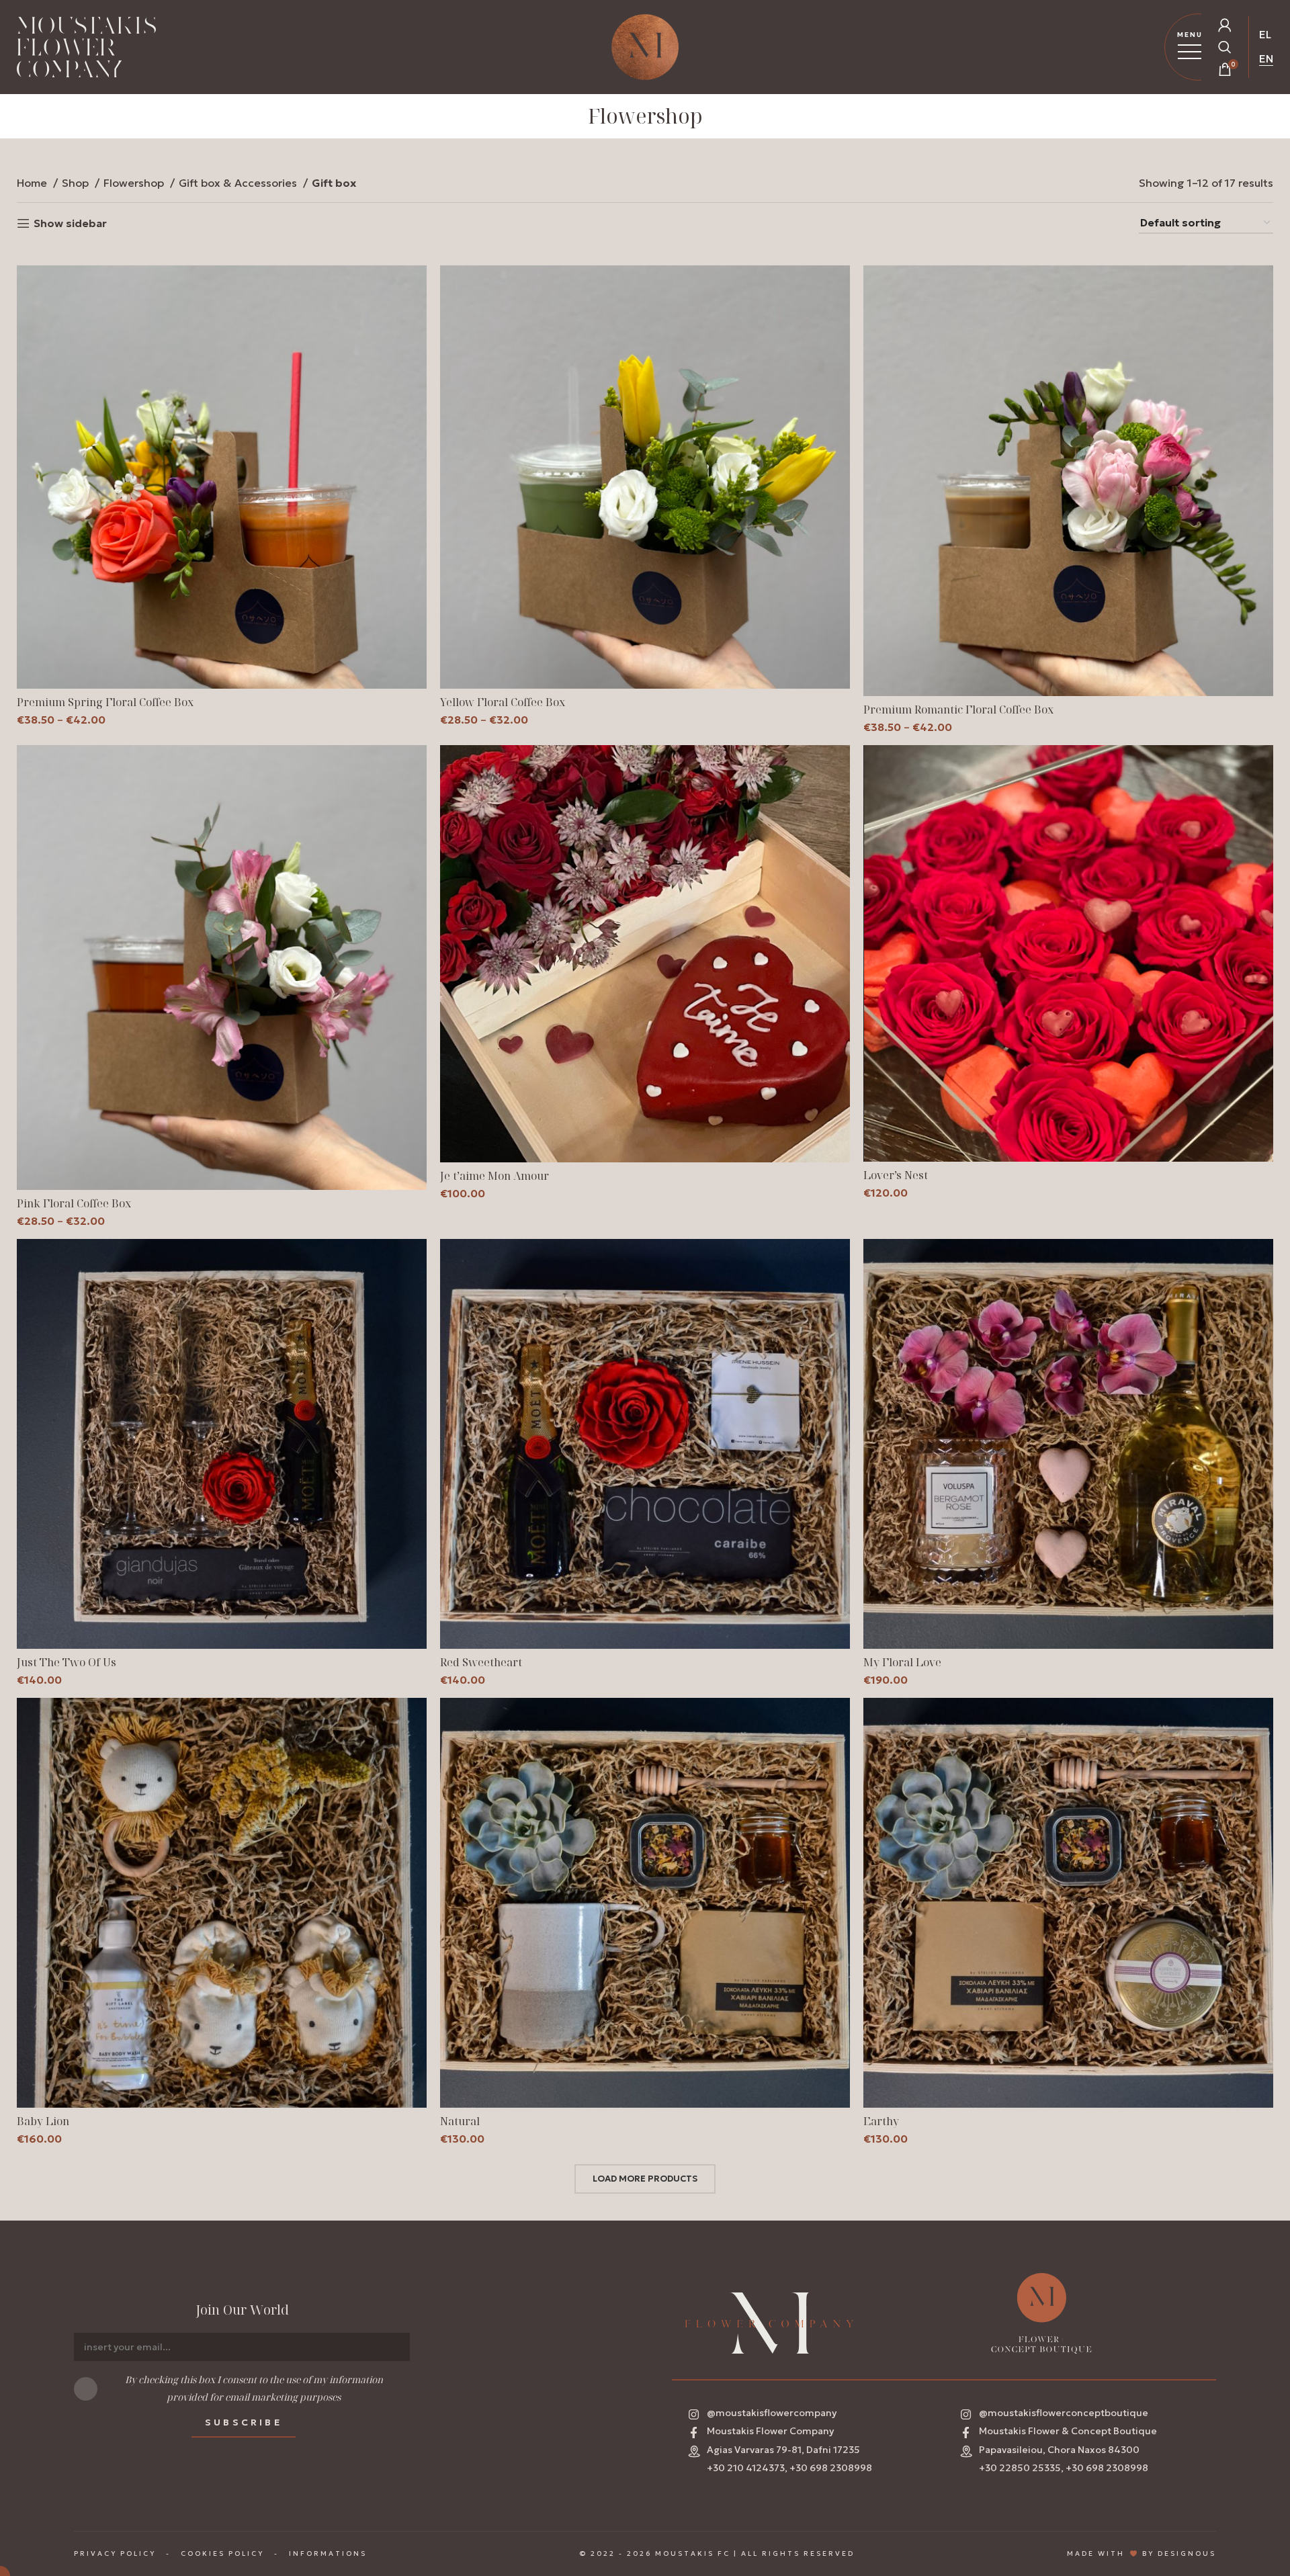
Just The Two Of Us (67, 1662)
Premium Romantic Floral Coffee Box (958, 710)
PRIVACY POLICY (115, 2553)
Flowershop (135, 183)
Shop (77, 183)
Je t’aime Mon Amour (494, 1176)
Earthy (881, 2121)
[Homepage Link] (86, 50)
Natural (460, 2121)
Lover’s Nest (896, 1175)
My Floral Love (902, 1662)
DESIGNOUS (1187, 2553)
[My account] (1225, 25)
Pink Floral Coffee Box (74, 1203)
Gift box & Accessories (239, 183)
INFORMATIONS (328, 2553)
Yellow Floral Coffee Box (503, 702)
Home (33, 183)
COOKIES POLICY (222, 2553)
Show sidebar (70, 223)
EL (1265, 34)
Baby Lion (43, 2121)
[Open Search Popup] (1225, 47)
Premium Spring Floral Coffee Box (105, 702)
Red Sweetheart (481, 1662)
